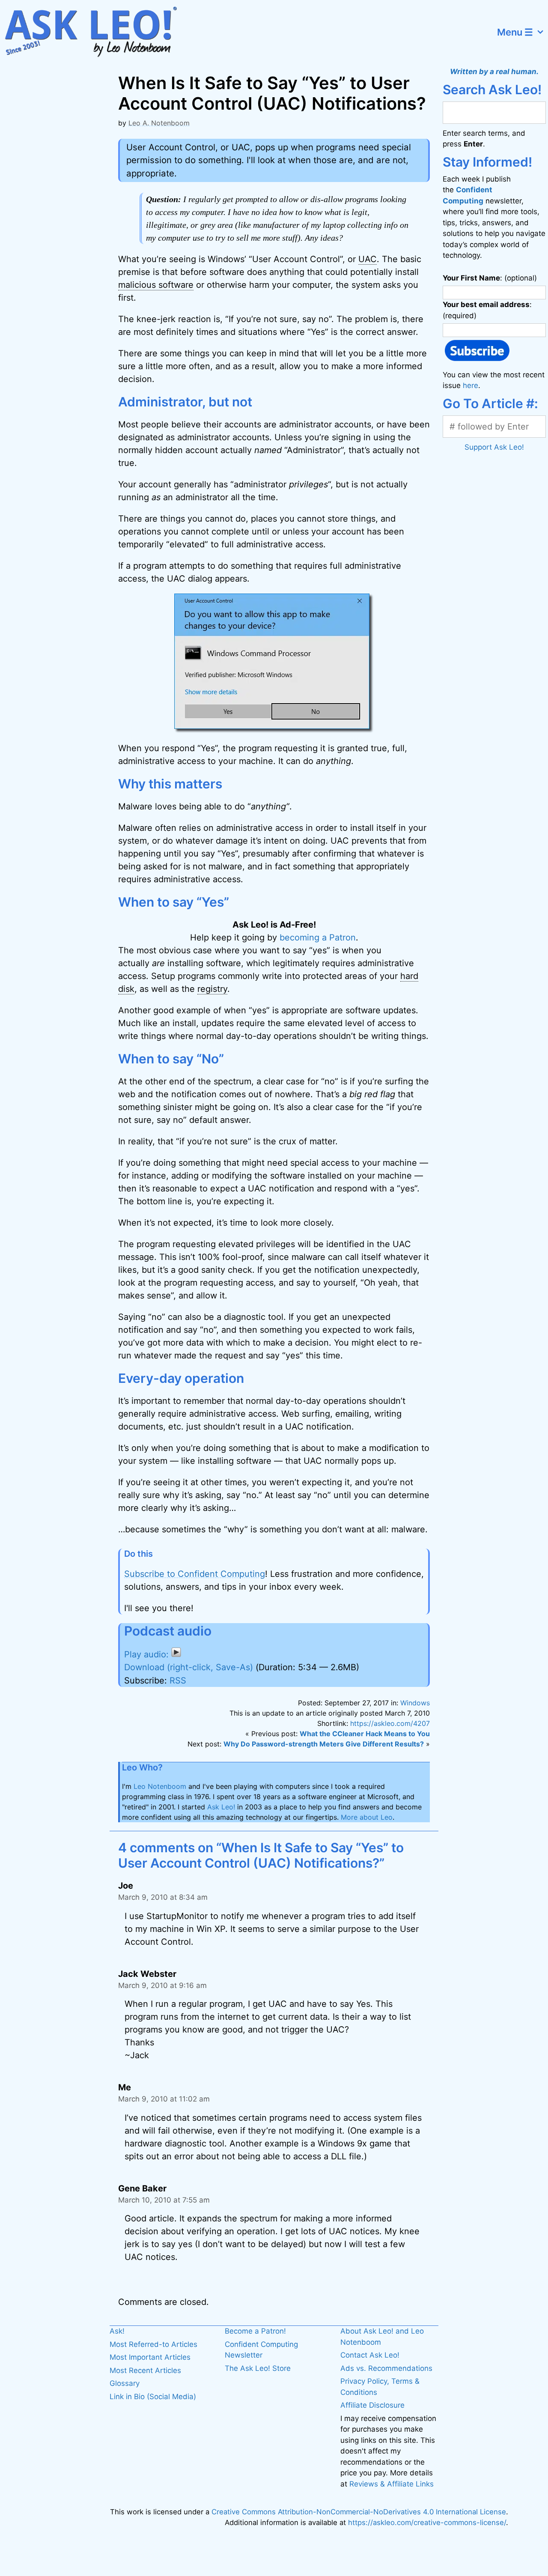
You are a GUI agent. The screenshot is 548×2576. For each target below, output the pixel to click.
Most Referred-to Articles (153, 2344)
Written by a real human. (494, 72)
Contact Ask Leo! (370, 2355)
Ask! (117, 2331)
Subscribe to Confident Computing (195, 1574)
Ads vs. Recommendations (386, 2368)
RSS (178, 1681)
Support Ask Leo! (494, 447)
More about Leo (367, 1817)
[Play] (153, 1654)
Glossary (125, 2383)
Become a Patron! (255, 2331)
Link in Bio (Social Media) (153, 2397)
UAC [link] (368, 259)
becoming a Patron (318, 937)
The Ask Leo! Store (258, 2368)
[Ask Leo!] (96, 32)
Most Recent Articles (145, 2370)
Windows (415, 1703)
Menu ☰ (515, 32)
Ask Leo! (221, 1807)
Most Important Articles (150, 2357)
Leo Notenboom (160, 1786)
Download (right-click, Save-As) (189, 1667)
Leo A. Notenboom (159, 123)
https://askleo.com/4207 (390, 1723)
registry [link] (212, 989)
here (471, 385)
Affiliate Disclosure (372, 2405)
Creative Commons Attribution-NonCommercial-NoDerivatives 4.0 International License (359, 2512)
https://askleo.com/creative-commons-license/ (427, 2522)
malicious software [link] (156, 285)
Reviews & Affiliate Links (392, 2484)
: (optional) (490, 278)
